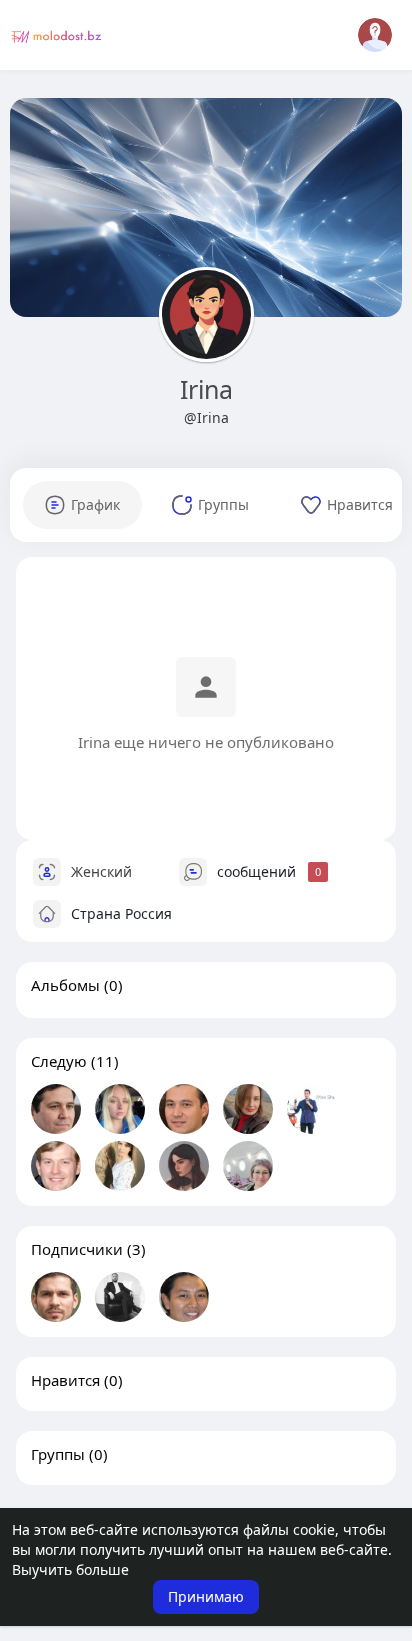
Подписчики (77, 1249)
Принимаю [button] (206, 1596)
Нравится (65, 1380)
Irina (206, 389)
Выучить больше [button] (70, 1569)
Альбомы (65, 985)
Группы (58, 1454)
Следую (59, 1061)
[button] (375, 35)
